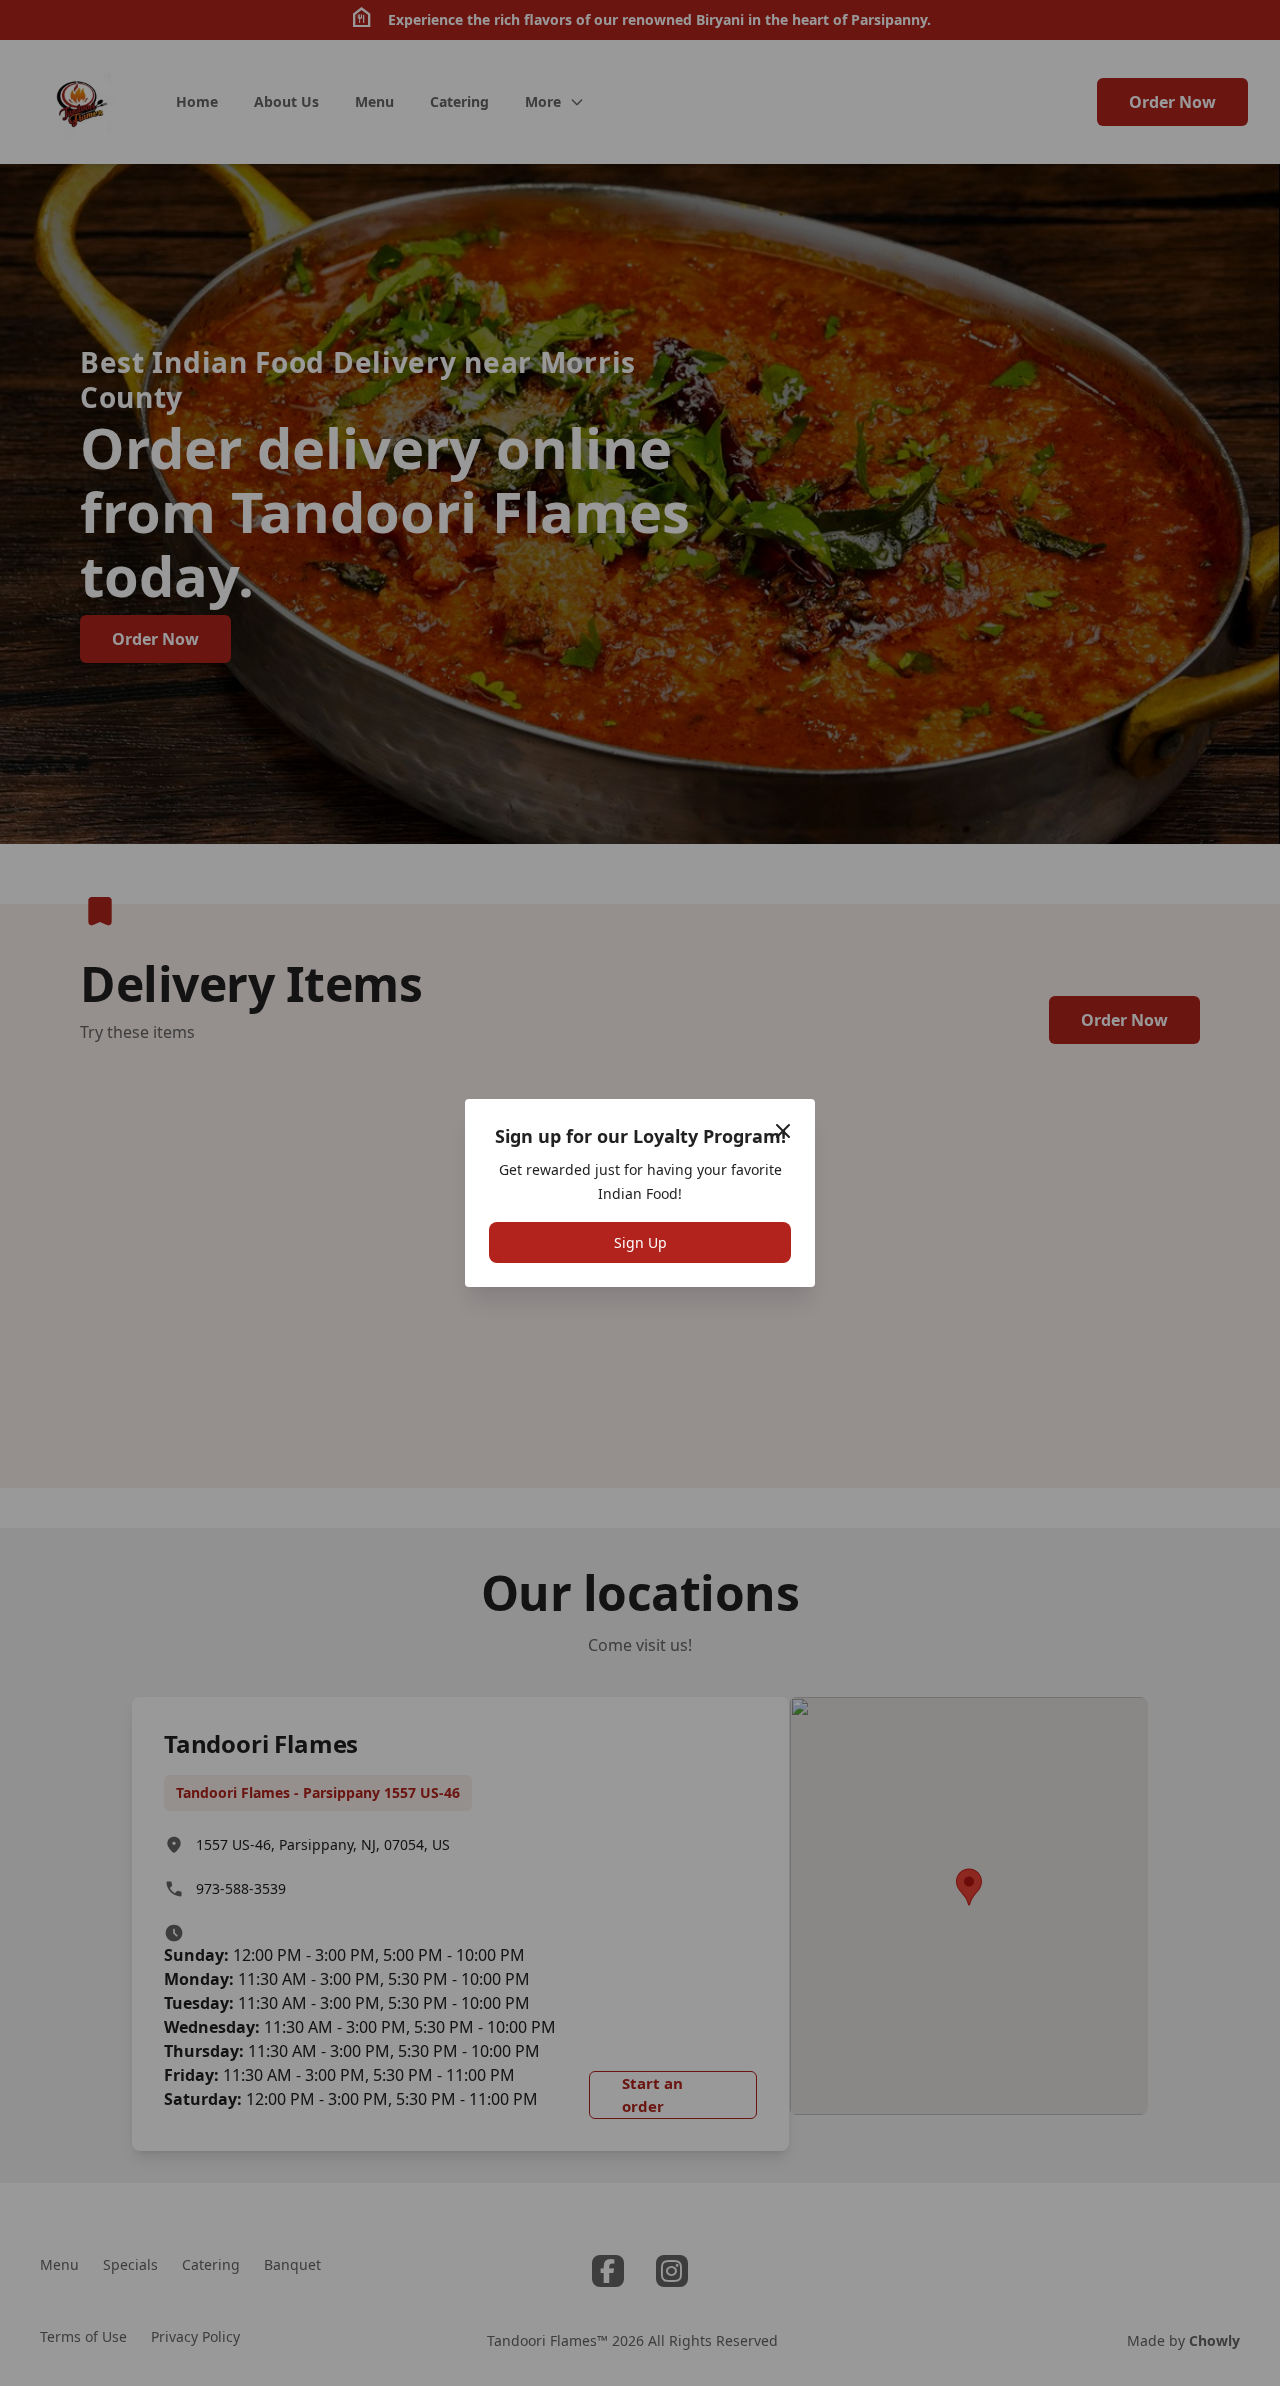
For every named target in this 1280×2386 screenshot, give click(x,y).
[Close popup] (783, 1131)
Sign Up (640, 1242)
